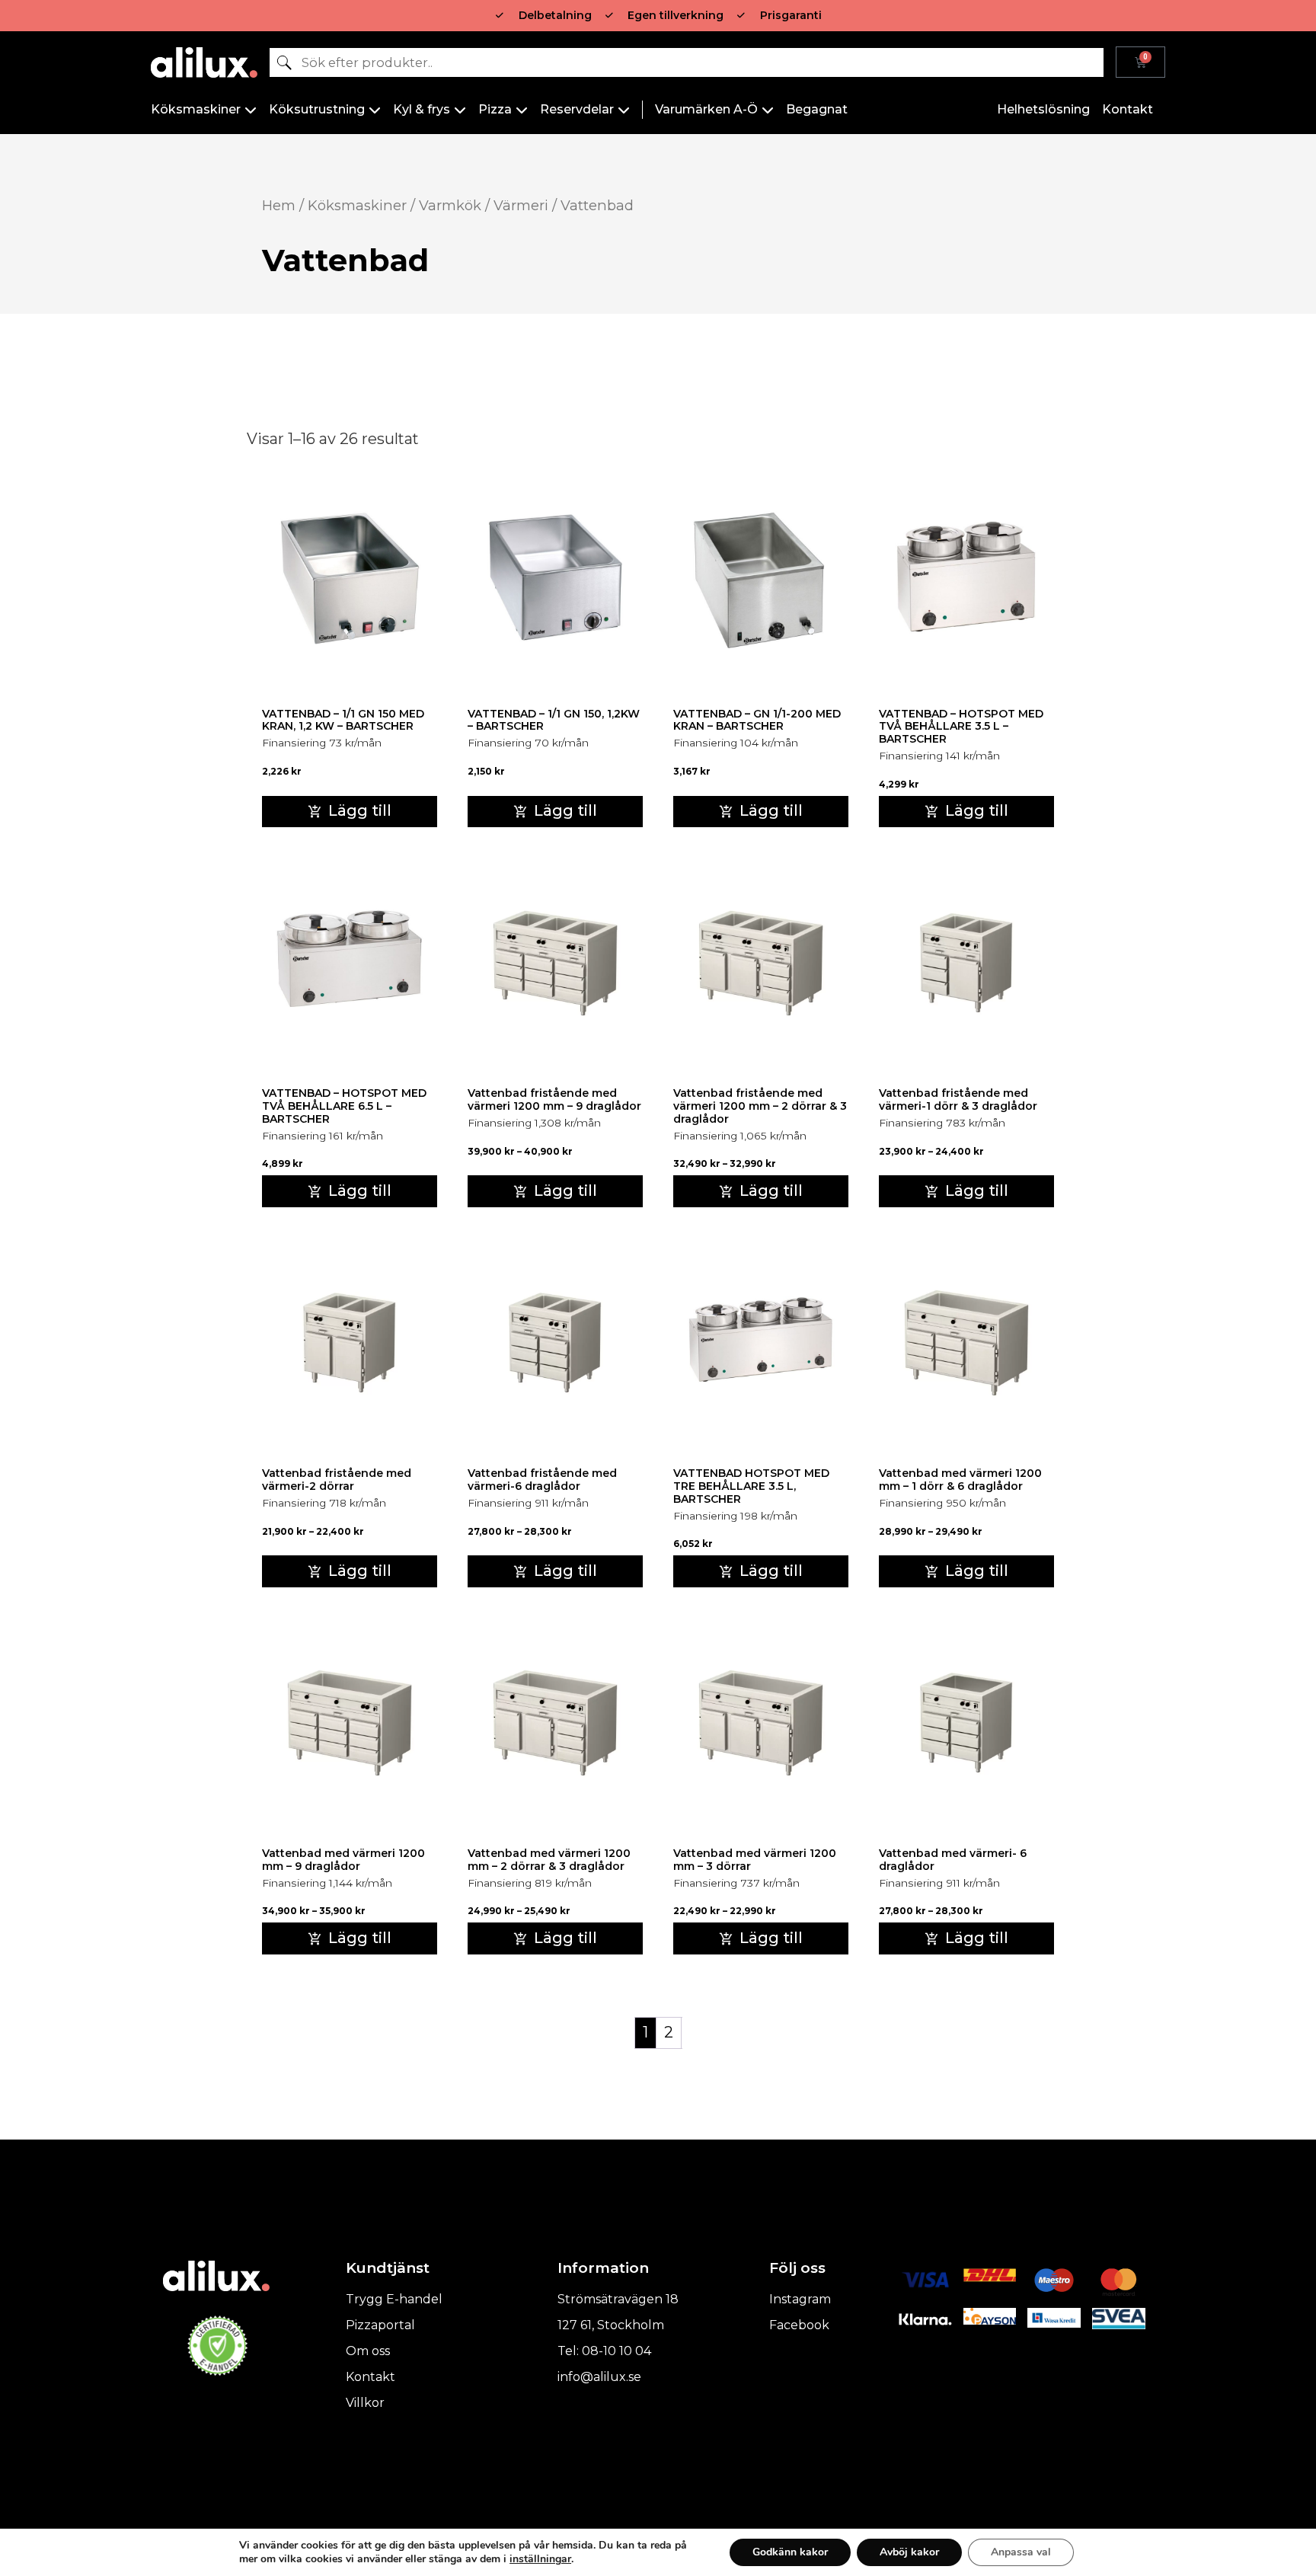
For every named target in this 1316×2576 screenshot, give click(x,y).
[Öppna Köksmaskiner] (251, 110)
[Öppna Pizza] (522, 110)
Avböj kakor (909, 2552)
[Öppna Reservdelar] (624, 110)
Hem (279, 205)
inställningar (540, 2559)
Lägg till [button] (360, 810)
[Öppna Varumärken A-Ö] (768, 110)
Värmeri (521, 205)
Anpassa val (1021, 2552)
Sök (283, 62)
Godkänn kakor (790, 2552)
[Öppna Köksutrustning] (375, 110)
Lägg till (565, 1191)
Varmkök (450, 205)
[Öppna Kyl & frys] (460, 110)
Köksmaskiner (357, 205)
